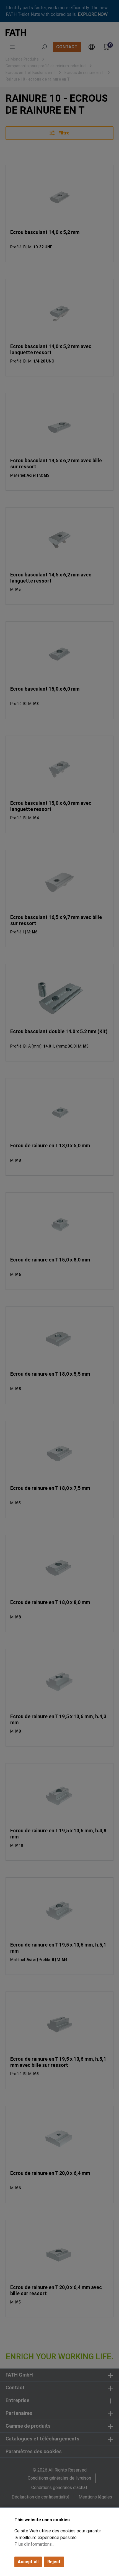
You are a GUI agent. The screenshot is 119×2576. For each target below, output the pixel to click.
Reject (54, 2562)
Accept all (28, 2562)
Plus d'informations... (34, 2544)
